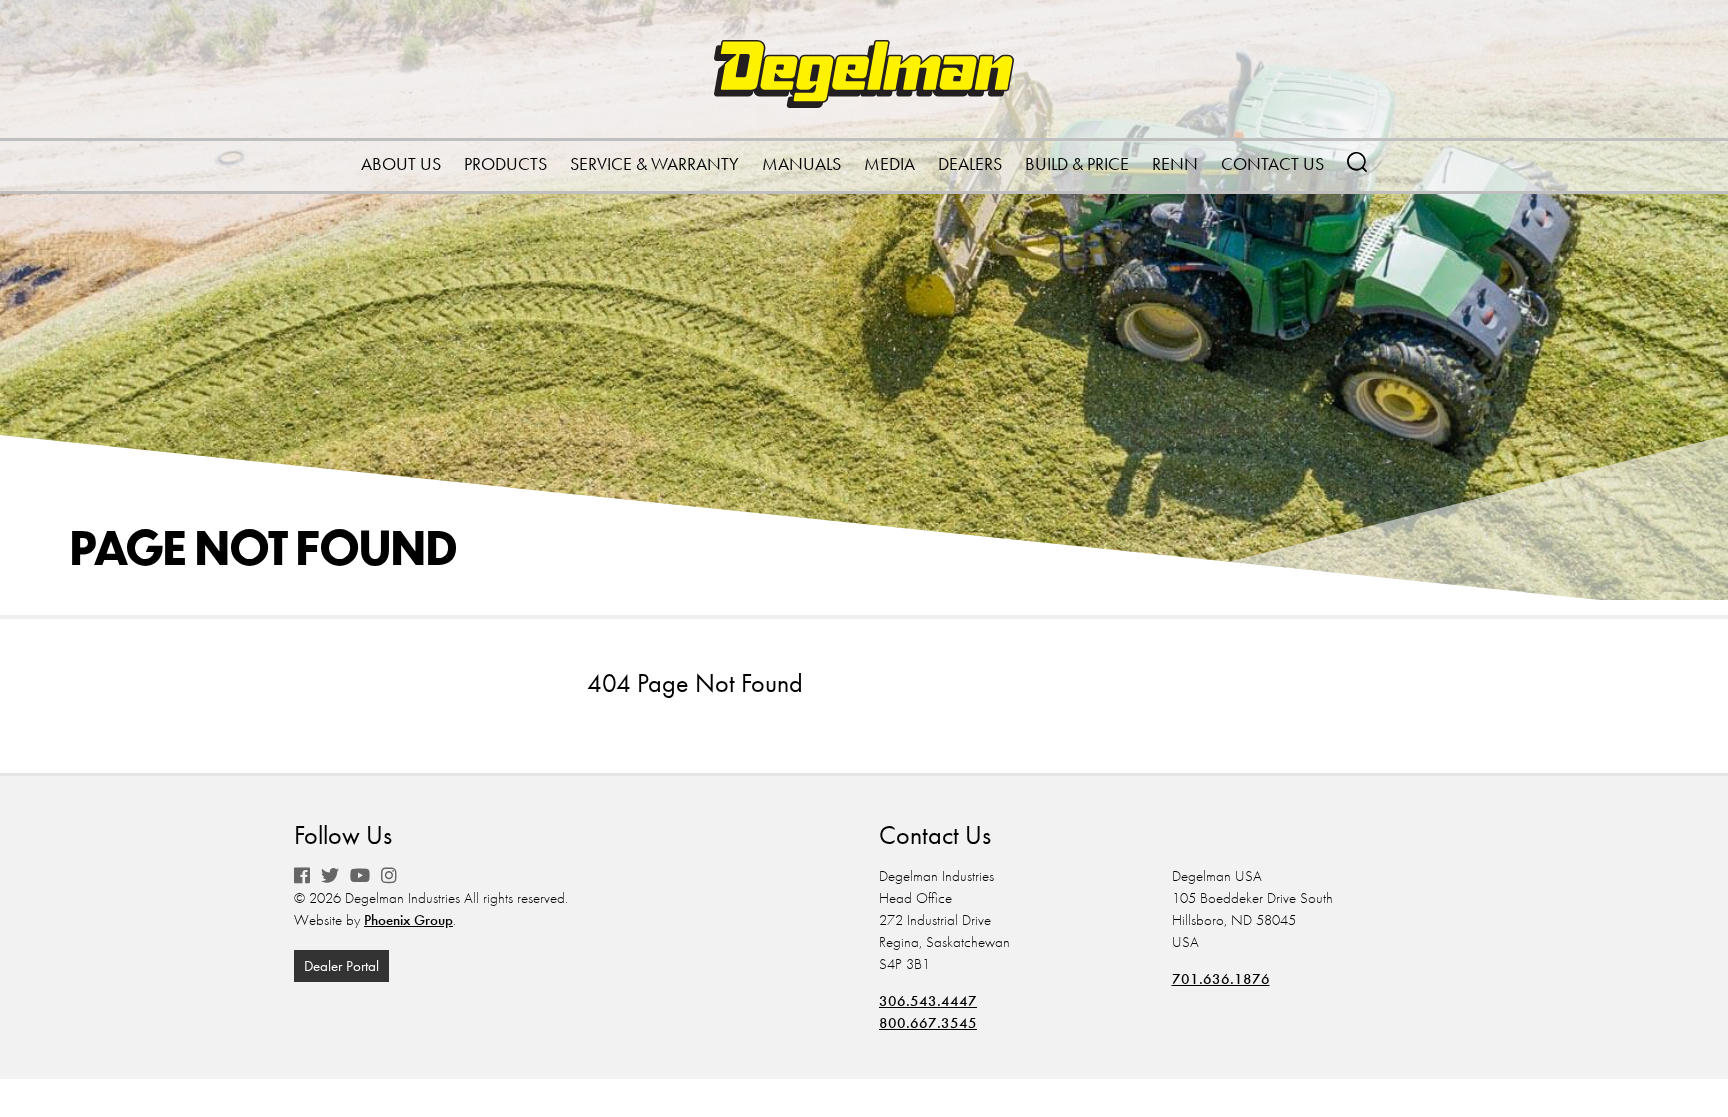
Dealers (970, 163)
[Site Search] (1357, 160)
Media (889, 163)
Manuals (801, 163)
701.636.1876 (1221, 979)
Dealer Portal (341, 966)
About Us (401, 163)
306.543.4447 (928, 1001)
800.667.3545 (928, 1023)
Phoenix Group (408, 920)
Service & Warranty (654, 163)
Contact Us (1272, 163)
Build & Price (1077, 163)
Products (505, 163)
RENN (1175, 163)
